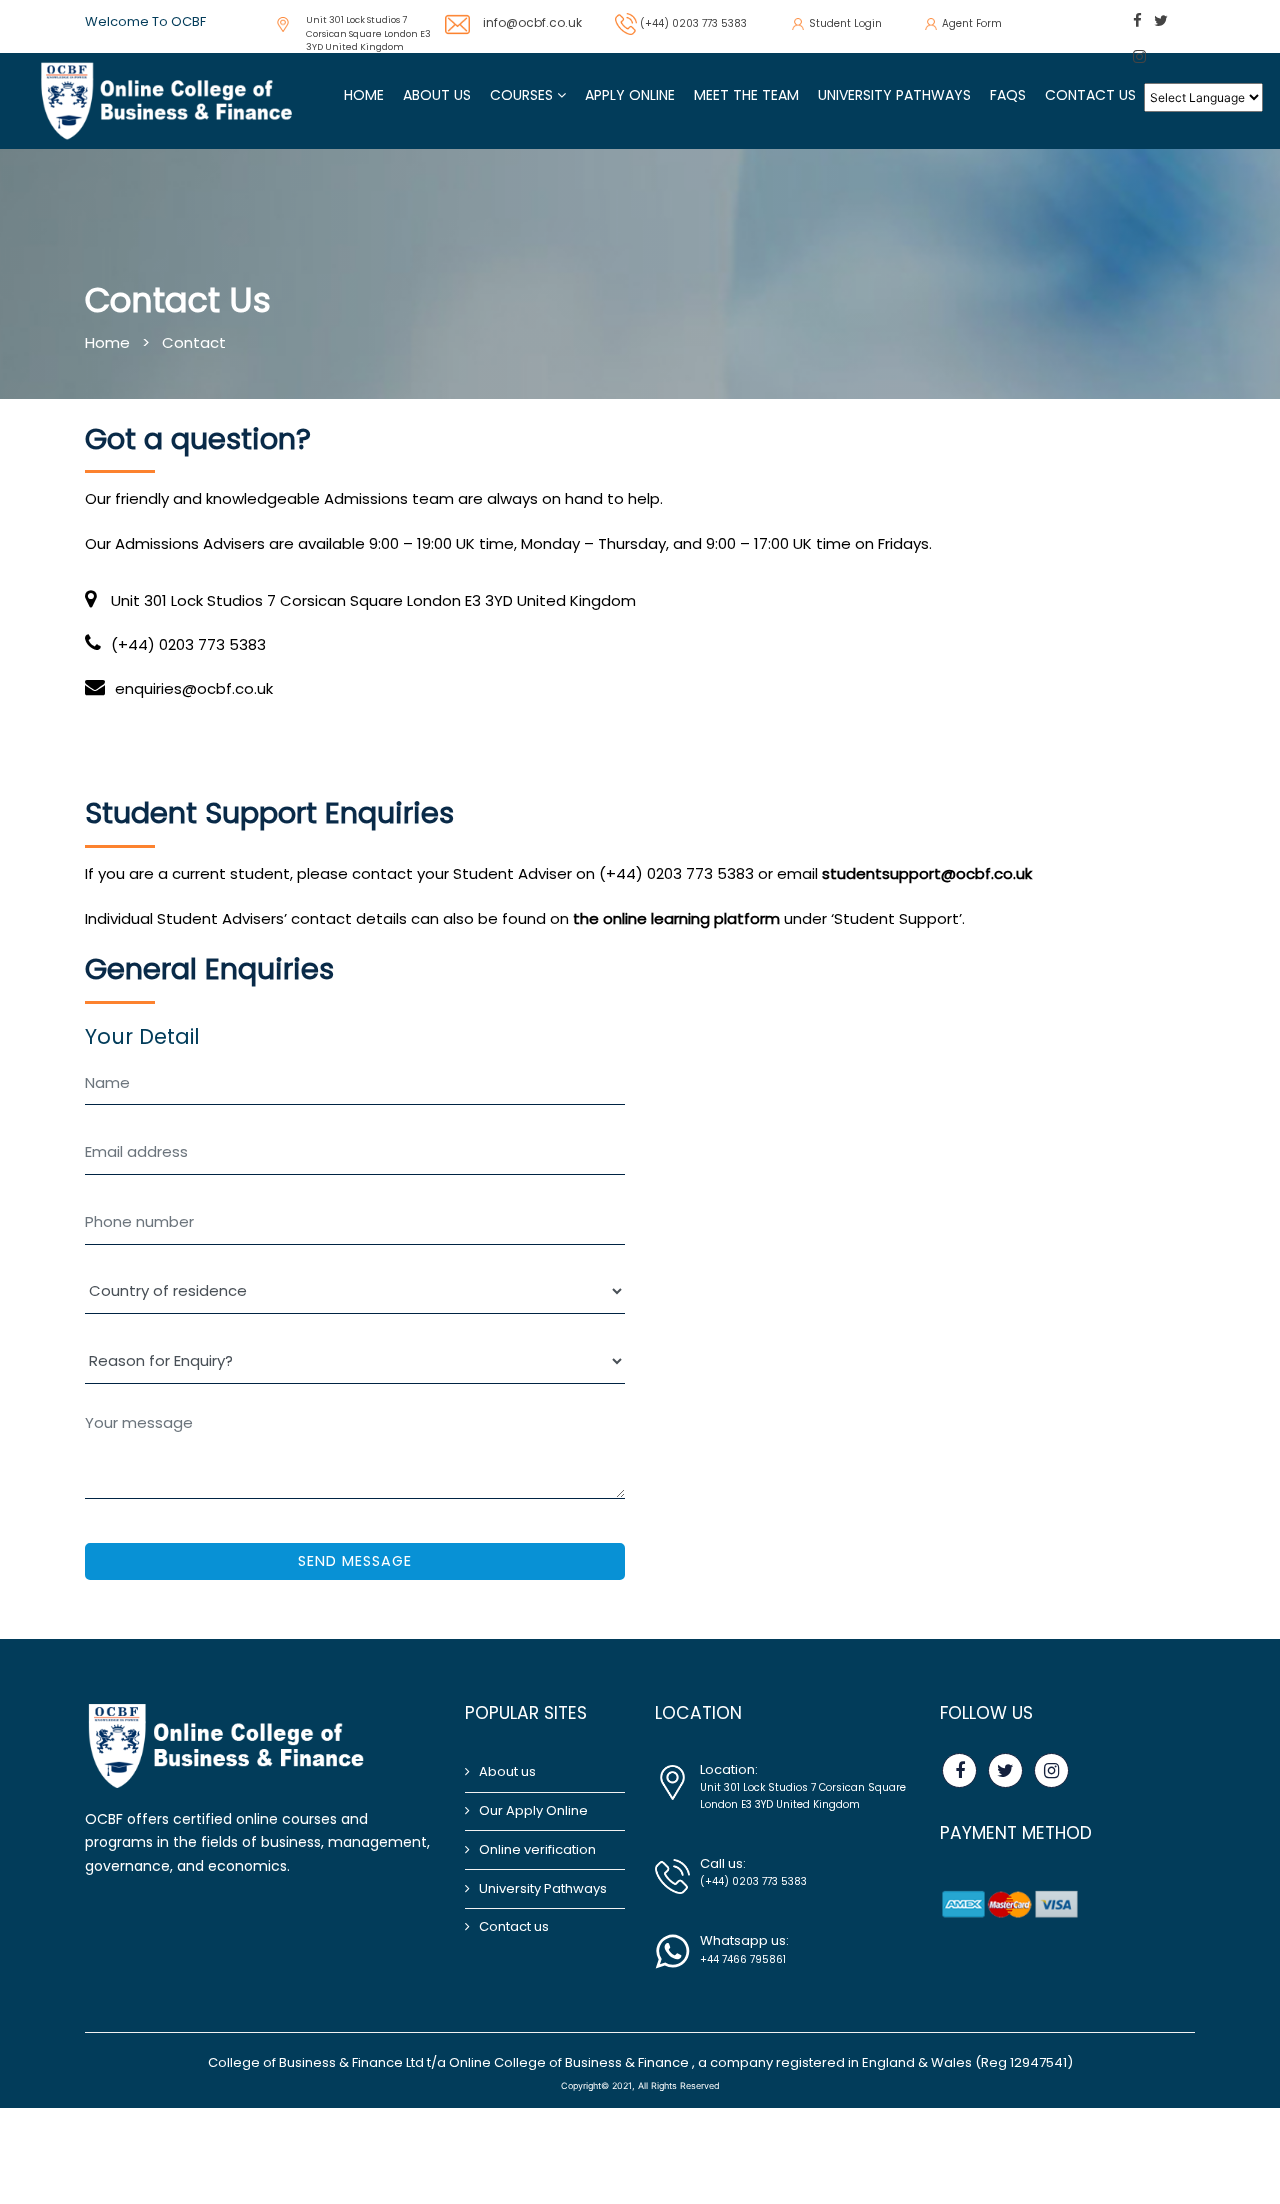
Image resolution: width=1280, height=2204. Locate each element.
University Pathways (894, 95)
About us (507, 1771)
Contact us (1090, 95)
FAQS (1008, 95)
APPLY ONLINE (630, 95)
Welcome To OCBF (145, 21)
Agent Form (972, 23)
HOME (364, 95)
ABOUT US (437, 95)
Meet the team (746, 95)
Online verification (537, 1849)
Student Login (845, 23)
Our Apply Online (533, 1810)
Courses (523, 95)
